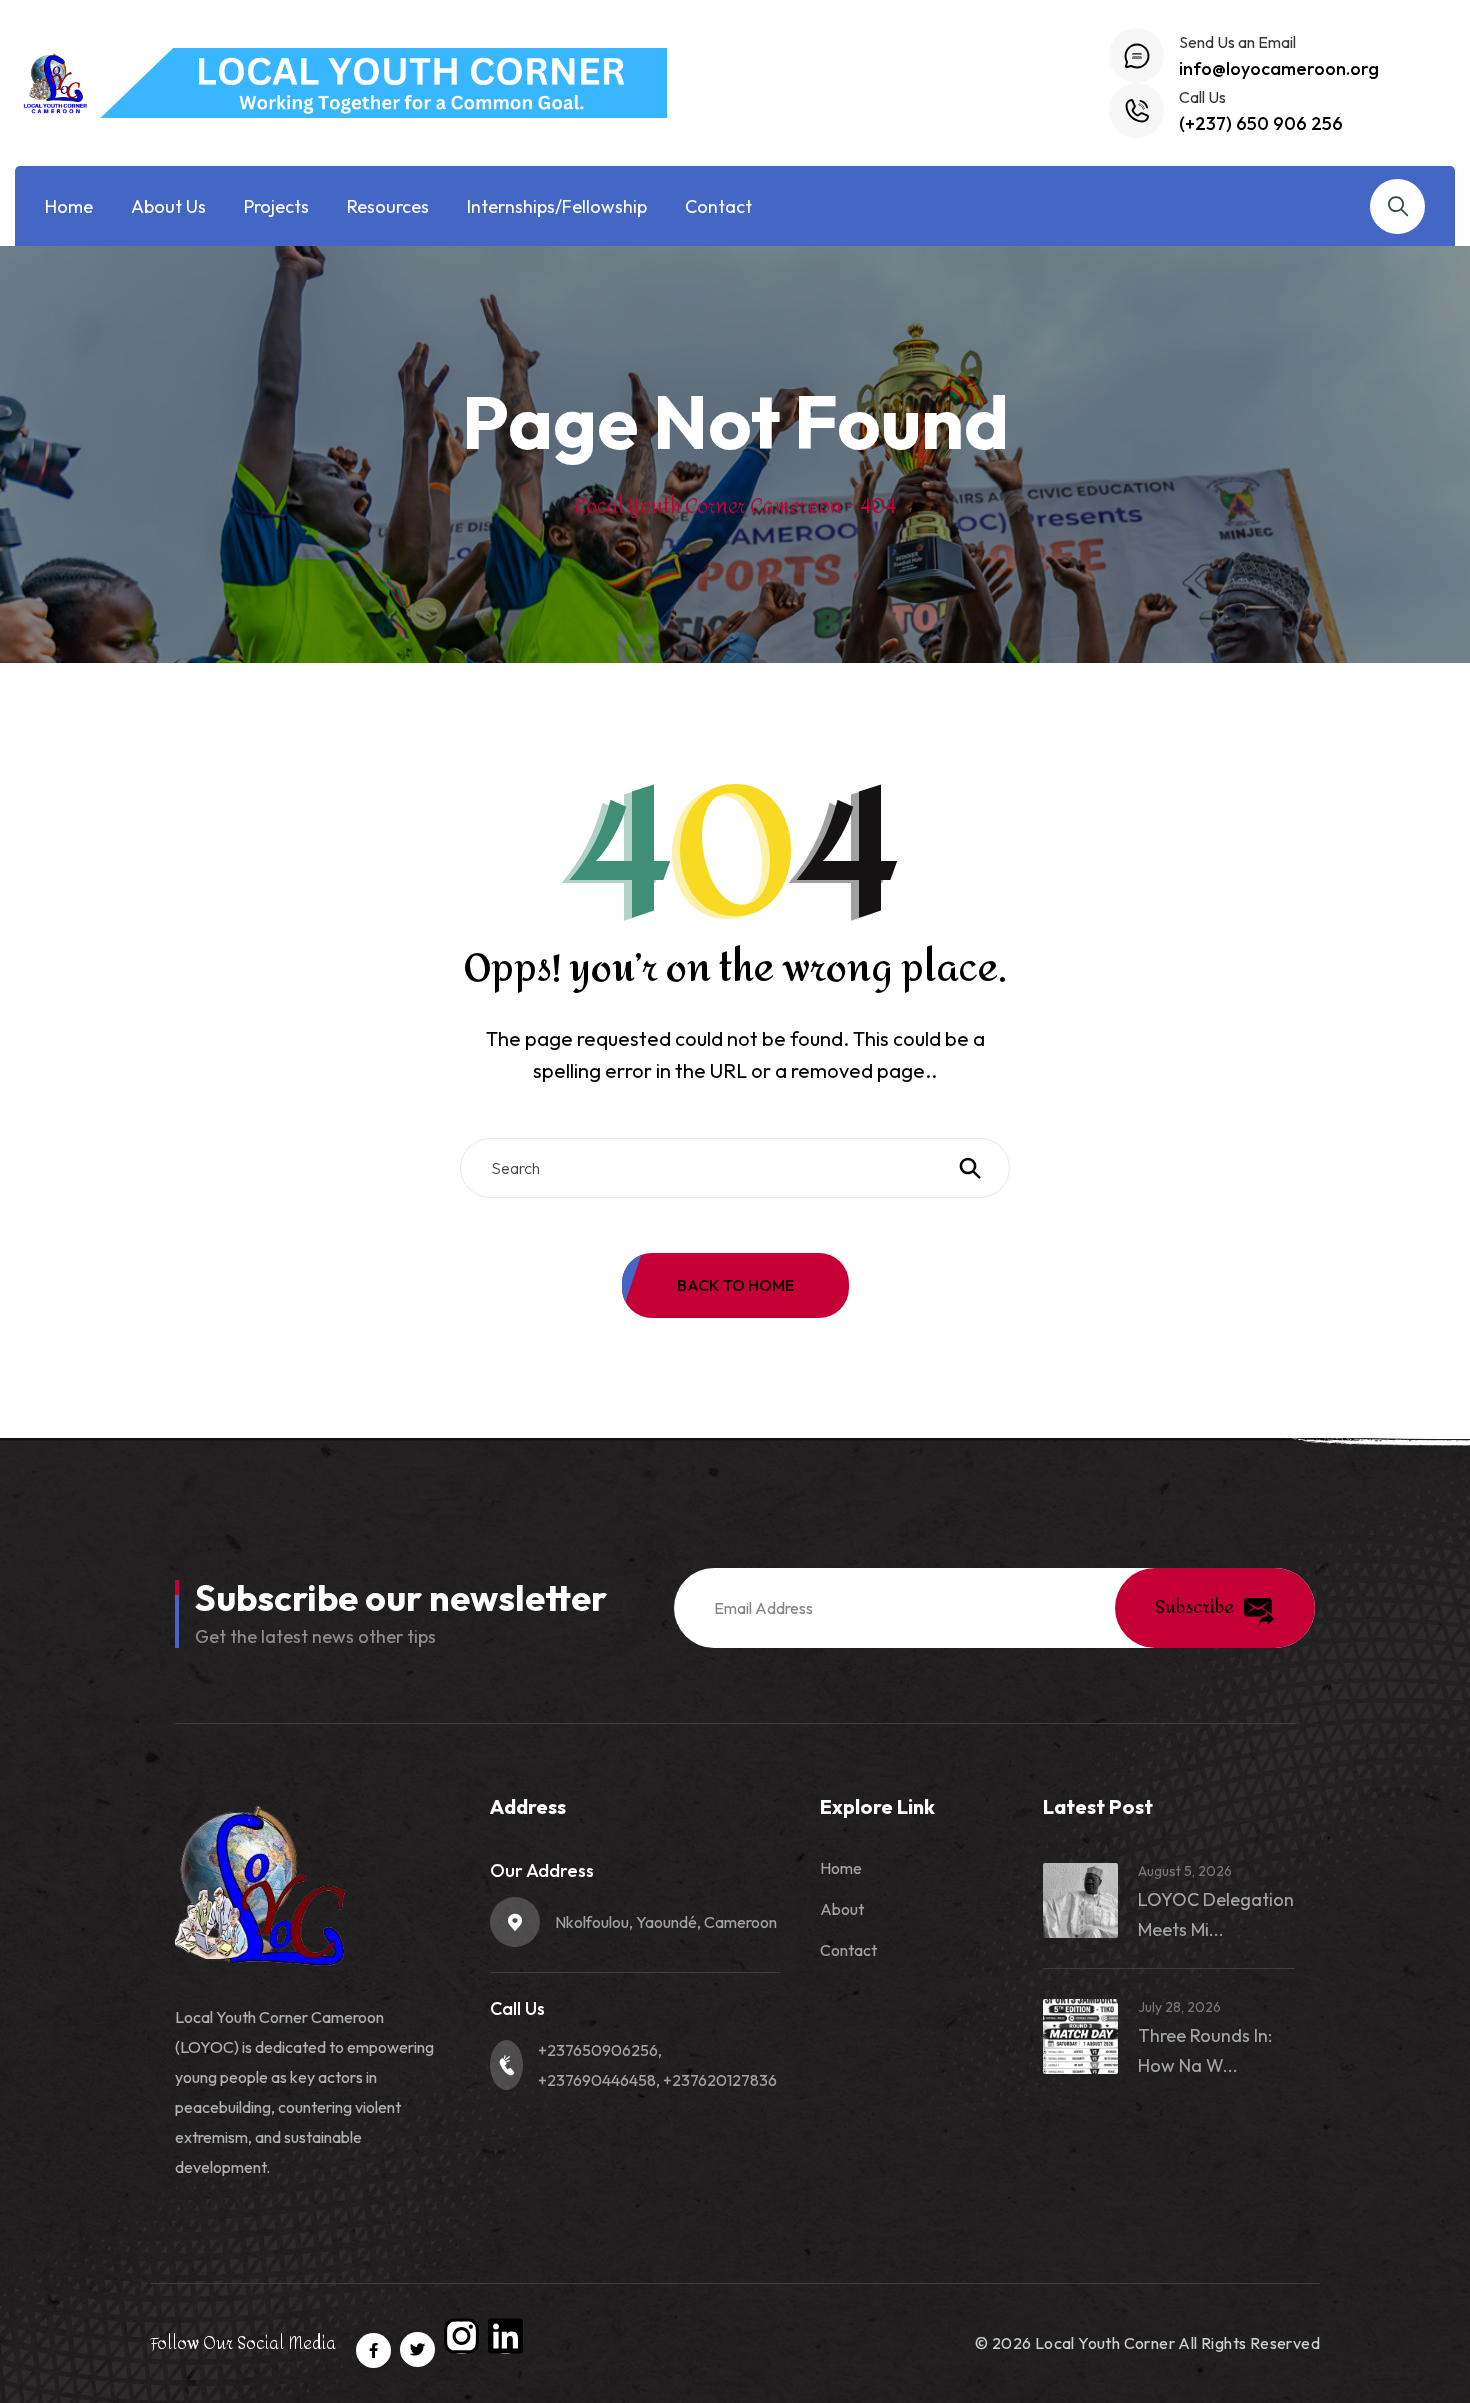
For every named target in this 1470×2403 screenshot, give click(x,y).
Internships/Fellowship (557, 206)
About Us (168, 206)
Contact (718, 206)
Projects (276, 206)
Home (69, 206)
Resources (388, 206)
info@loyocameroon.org (1279, 68)
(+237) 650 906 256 (1261, 123)
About (842, 1909)
